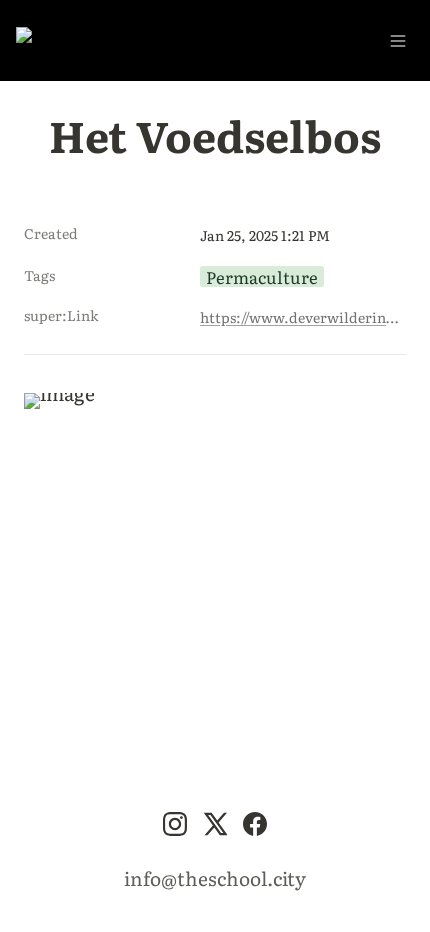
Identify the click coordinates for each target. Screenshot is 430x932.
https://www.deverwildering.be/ (299, 317)
